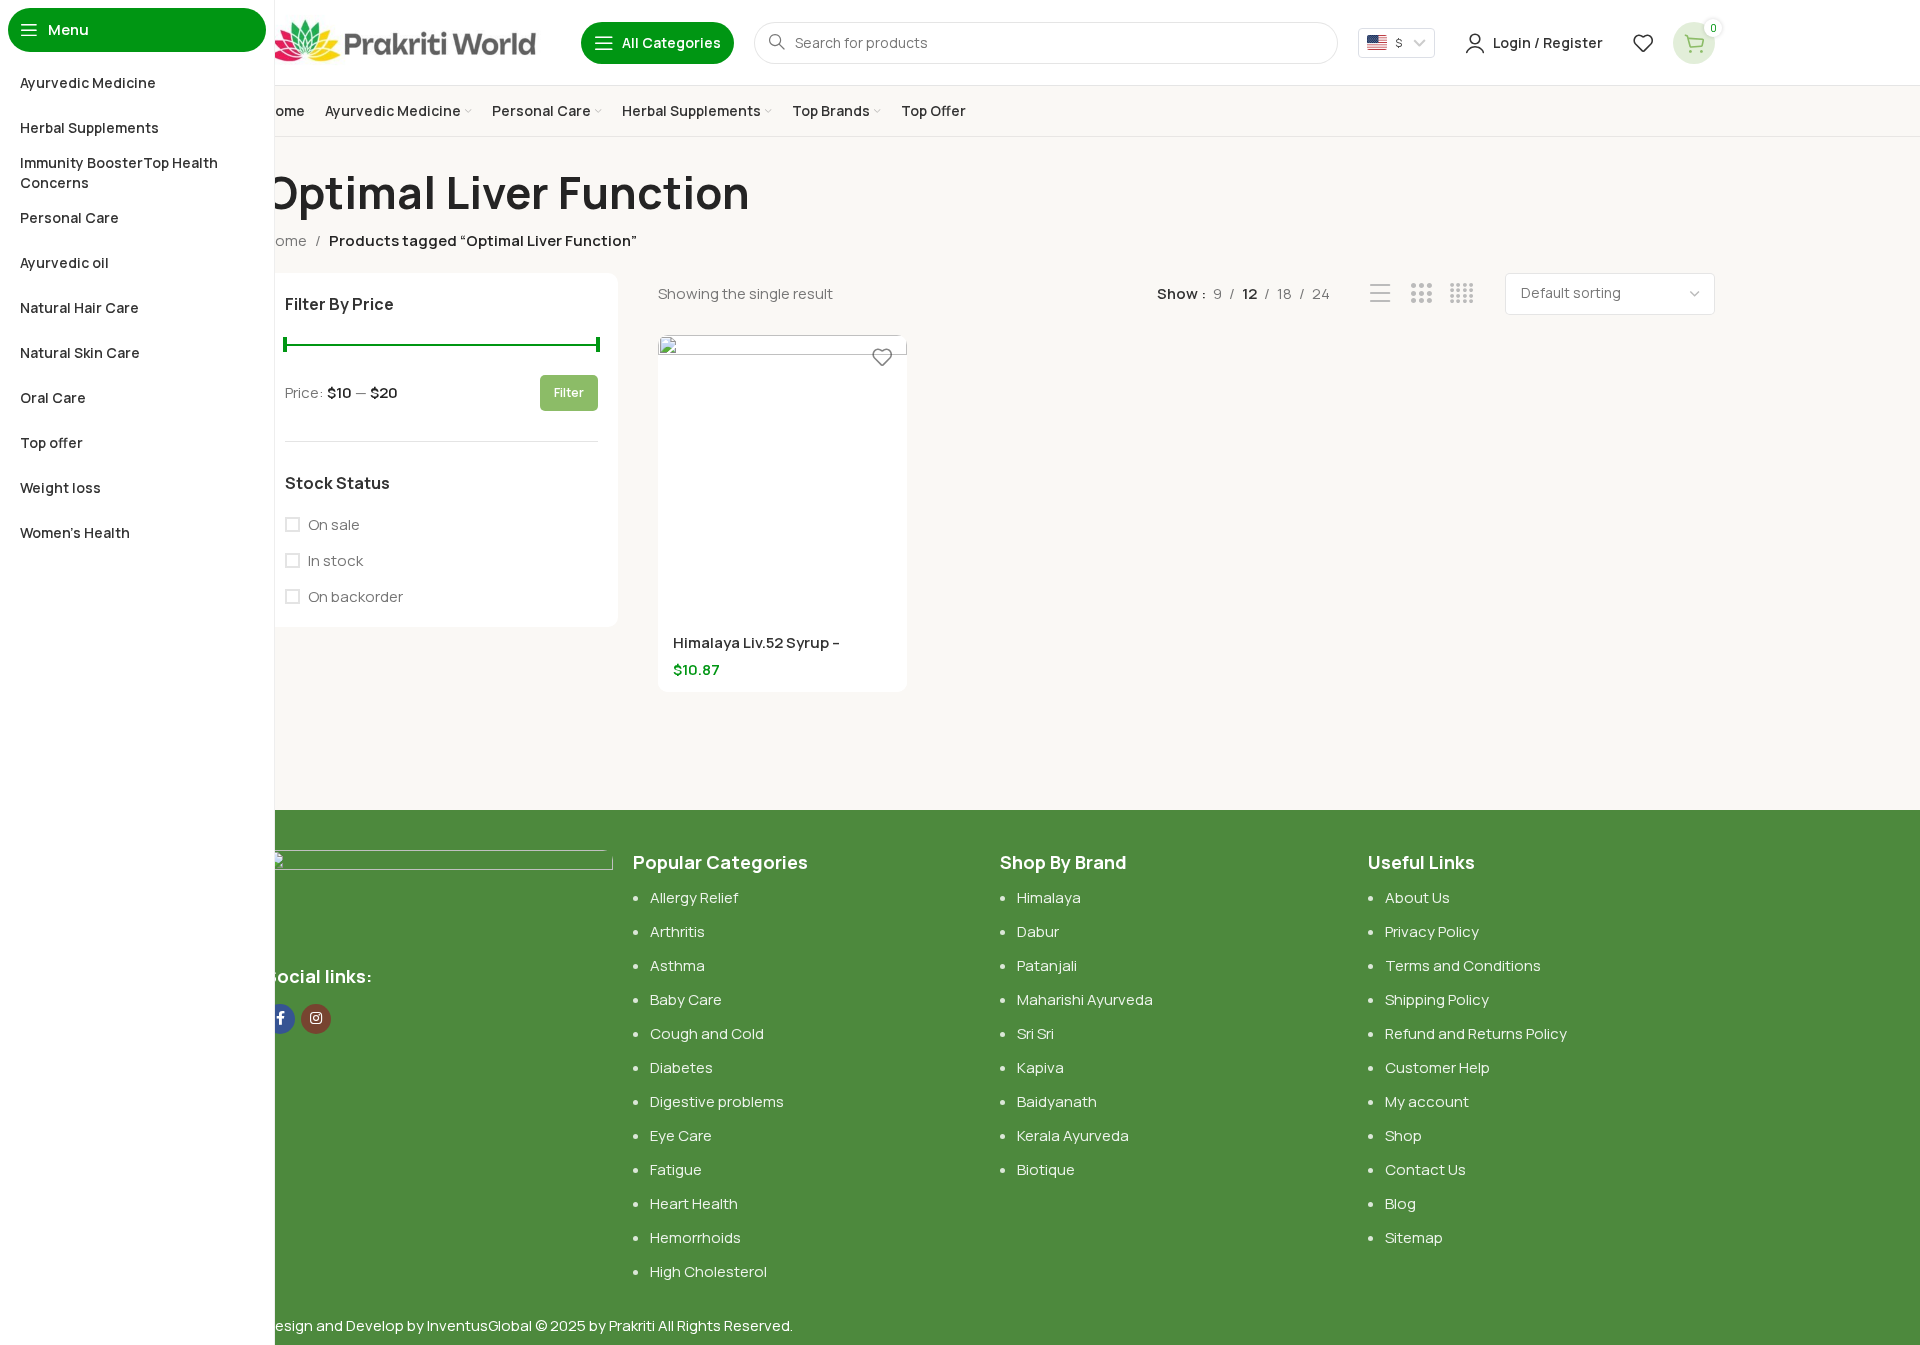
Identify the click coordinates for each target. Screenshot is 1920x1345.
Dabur (1038, 931)
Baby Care (686, 999)
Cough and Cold (707, 1033)
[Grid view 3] (1421, 293)
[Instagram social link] (316, 1019)
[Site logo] (403, 41)
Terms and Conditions (1463, 965)
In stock (335, 560)
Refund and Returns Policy (1476, 1033)
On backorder (355, 596)
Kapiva (1040, 1067)
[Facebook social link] (280, 1019)
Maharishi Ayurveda (1085, 999)
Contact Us (1425, 1169)
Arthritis (677, 931)
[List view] (1380, 293)
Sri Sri (1035, 1033)
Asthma (677, 965)
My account (1427, 1101)
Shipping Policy (1437, 999)
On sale (334, 524)
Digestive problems (717, 1101)
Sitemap (1414, 1237)
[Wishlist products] (1643, 43)
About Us (1417, 897)
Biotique (1047, 1169)
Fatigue (676, 1169)
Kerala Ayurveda (1073, 1135)
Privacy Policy (1432, 931)
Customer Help (1437, 1067)
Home (286, 240)
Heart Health (694, 1203)
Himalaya (1049, 897)
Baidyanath (1057, 1101)
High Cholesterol (708, 1271)
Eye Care (681, 1135)
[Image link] (439, 895)
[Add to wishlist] (882, 357)
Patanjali (1047, 965)
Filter (569, 392)
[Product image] (782, 477)
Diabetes (681, 1067)
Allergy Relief (694, 897)
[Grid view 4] (1461, 293)
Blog (1400, 1203)
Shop (1403, 1135)
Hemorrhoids (695, 1237)
